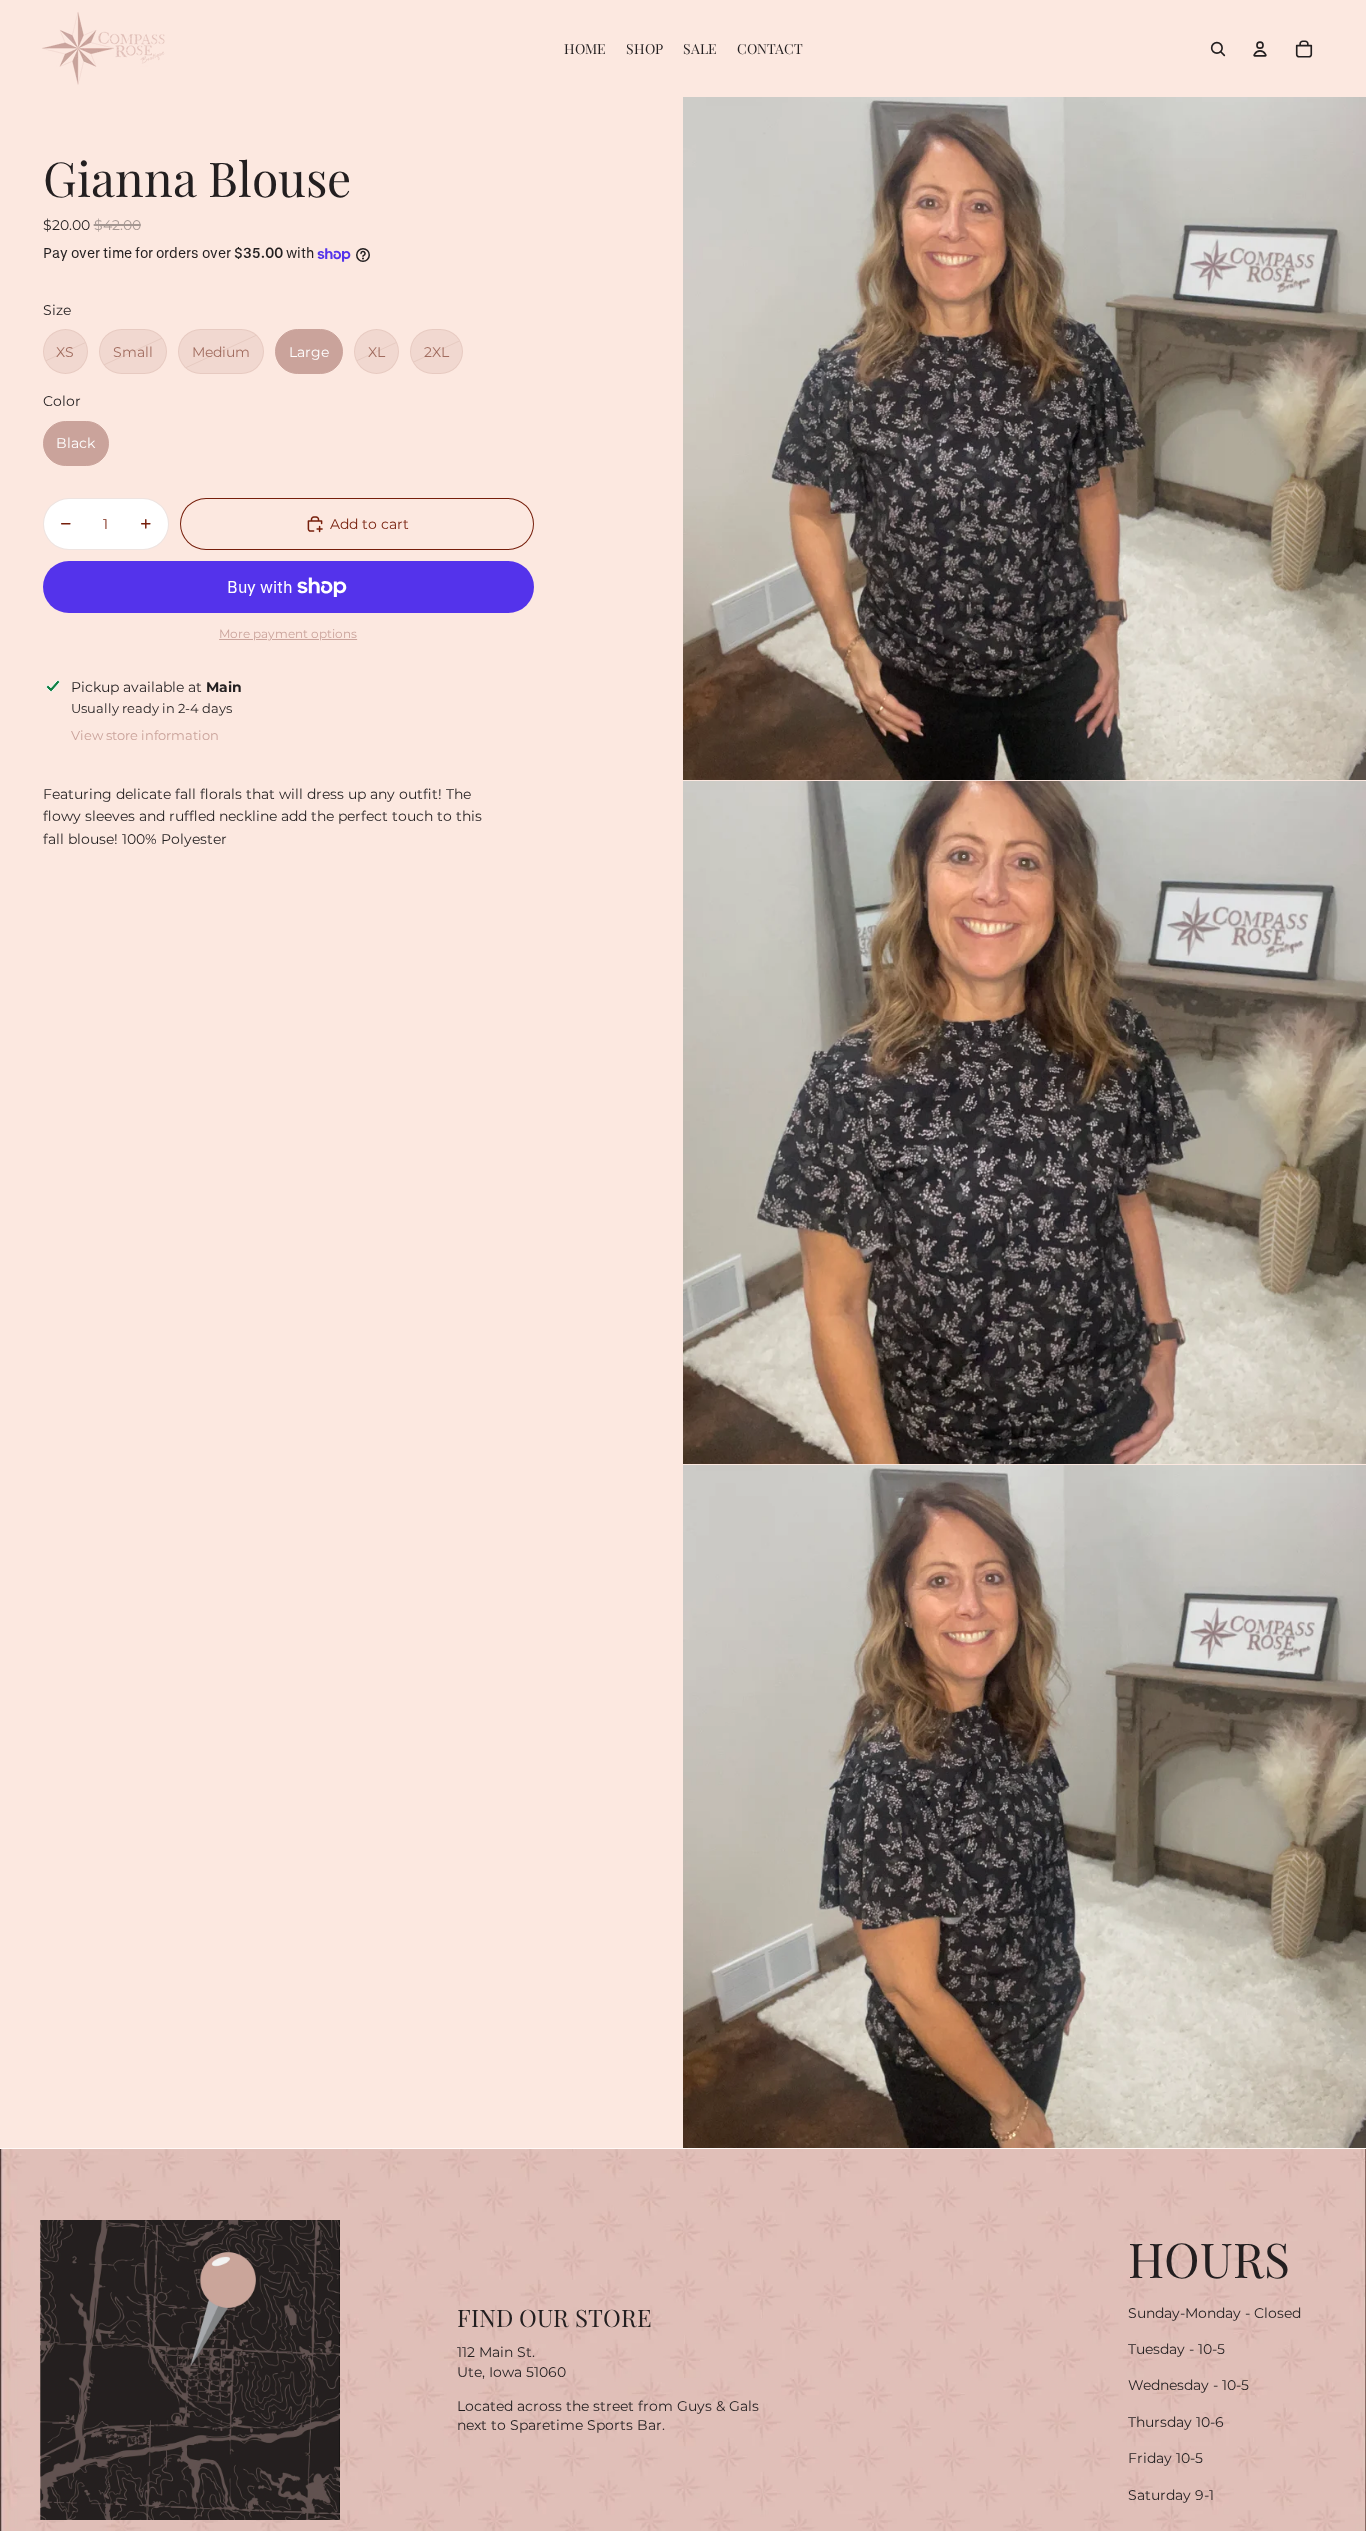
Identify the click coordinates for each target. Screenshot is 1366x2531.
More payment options (288, 634)
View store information (145, 735)
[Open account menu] (1260, 49)
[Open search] (1218, 49)
